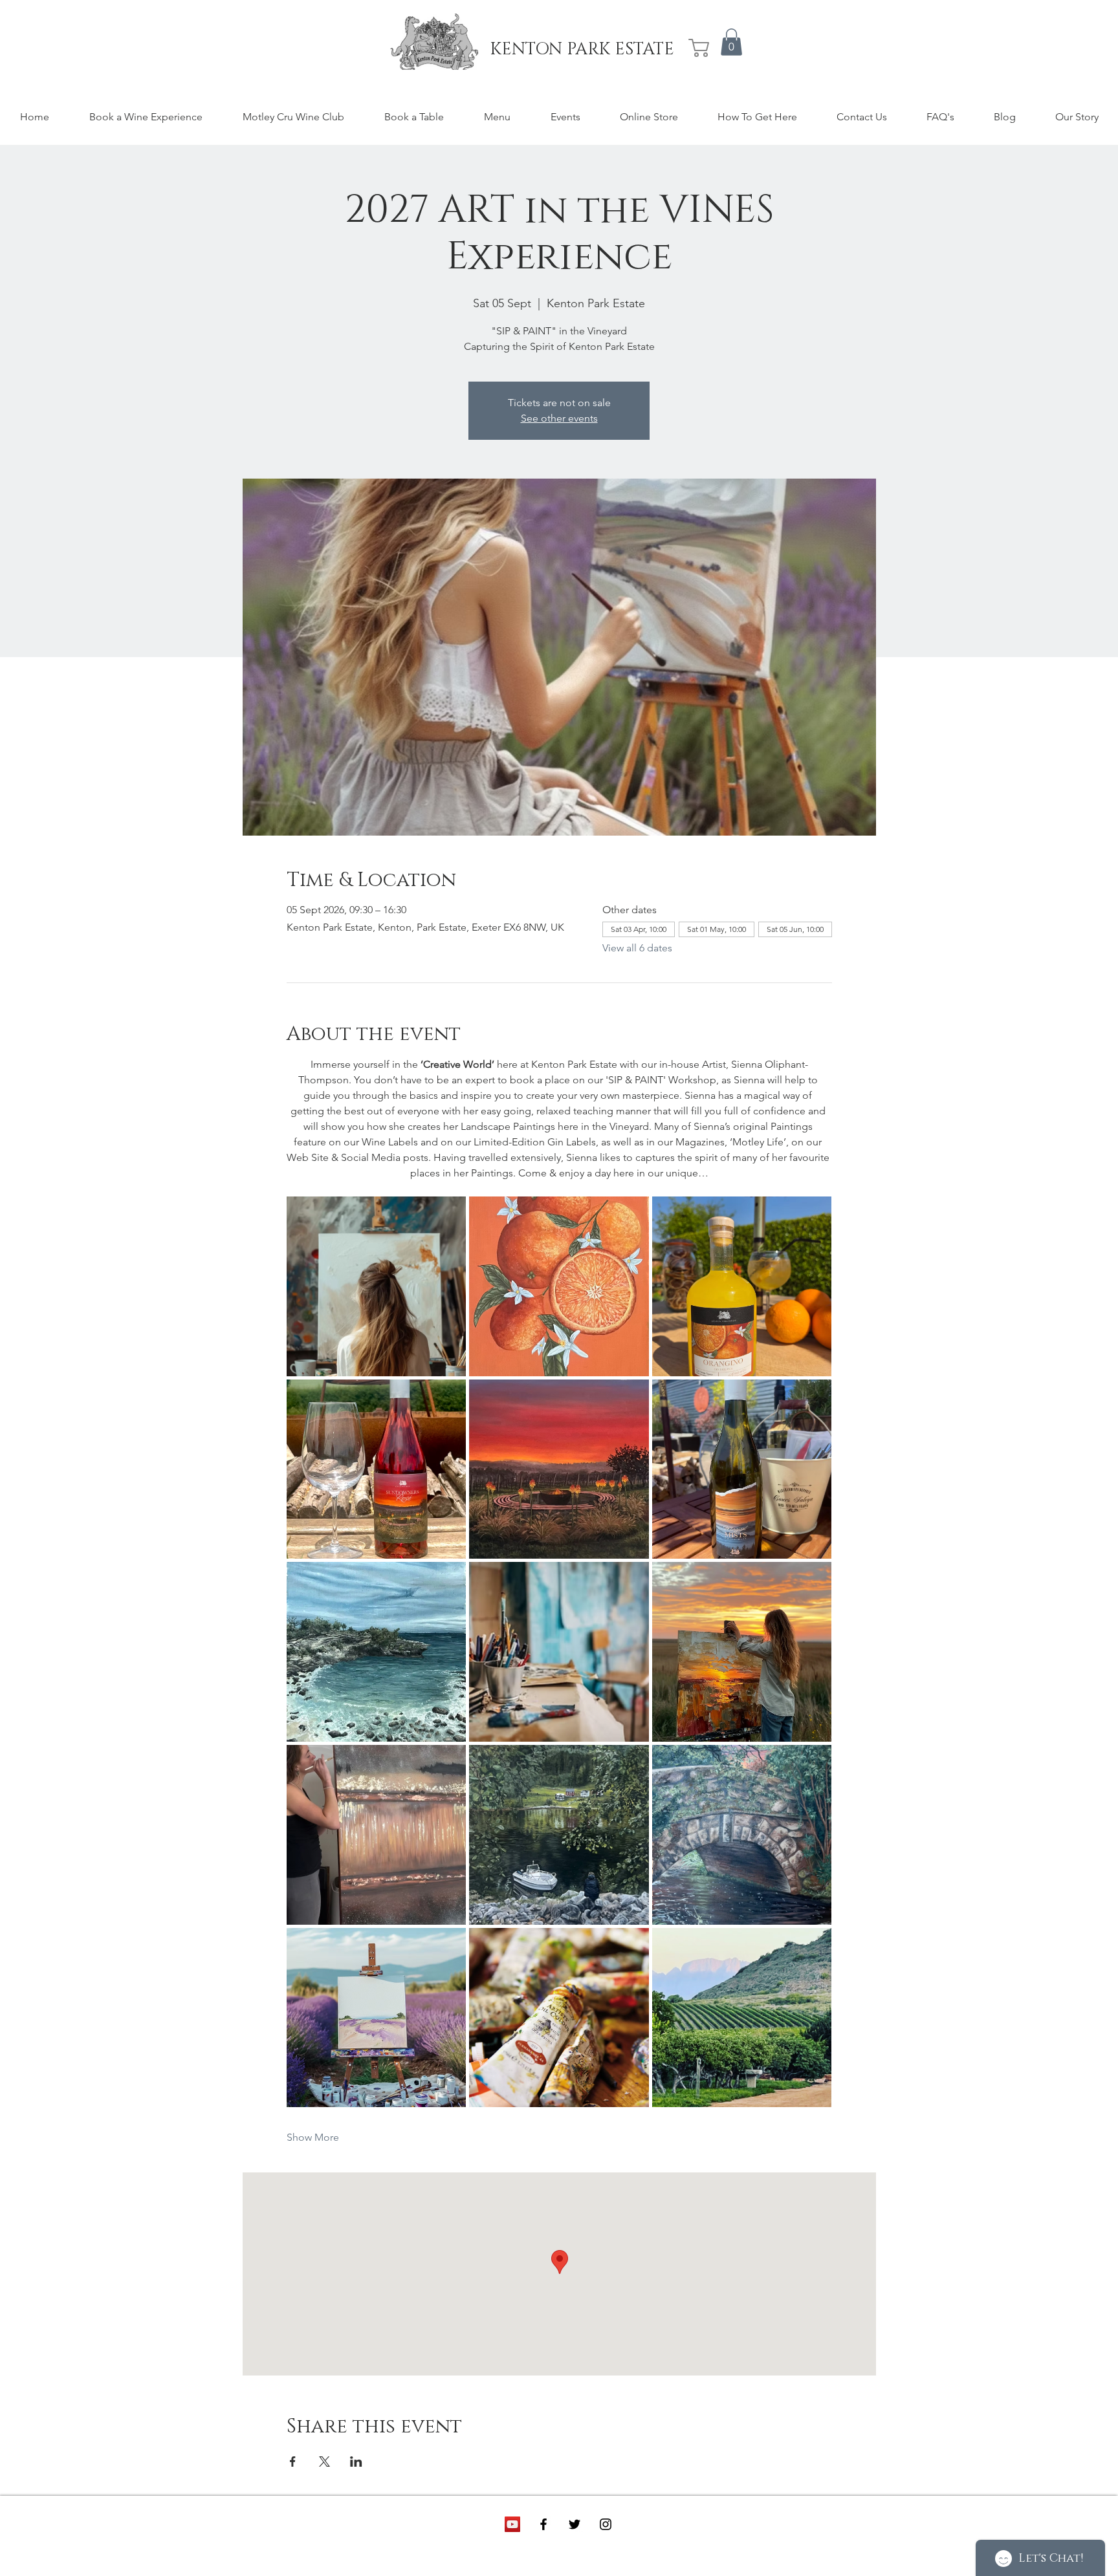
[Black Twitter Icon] (575, 2524)
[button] (731, 42)
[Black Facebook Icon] (543, 2524)
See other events (559, 418)
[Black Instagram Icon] (606, 2524)
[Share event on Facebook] (293, 2462)
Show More (313, 2137)
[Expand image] (377, 1286)
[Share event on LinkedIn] (356, 2462)
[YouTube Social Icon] (512, 2524)
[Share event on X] (324, 2462)
